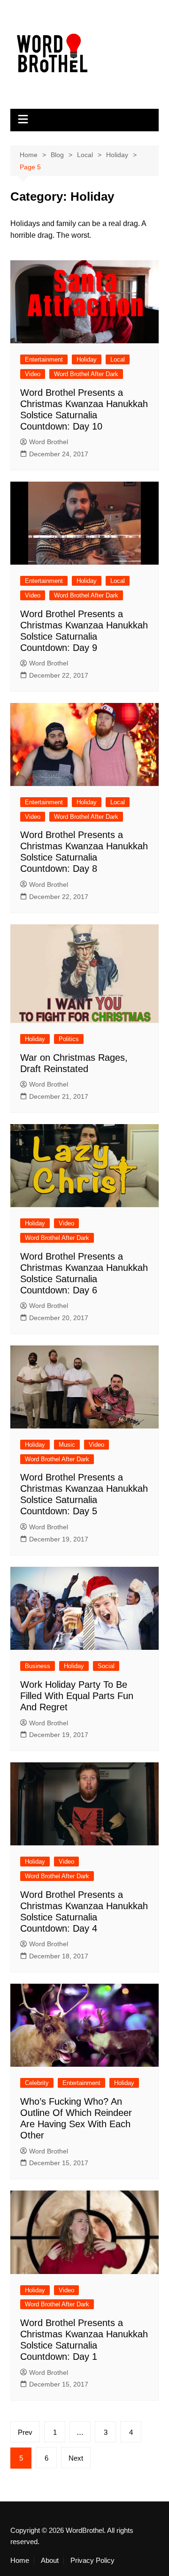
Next (76, 2458)
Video (33, 374)
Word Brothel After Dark (86, 374)
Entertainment (44, 359)
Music (67, 1445)
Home (20, 2561)
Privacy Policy (92, 2561)
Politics (69, 1039)
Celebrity (37, 2083)
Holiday (87, 359)
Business (38, 1666)
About (50, 2561)
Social (106, 1666)
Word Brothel (49, 442)
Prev (25, 2432)
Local (118, 359)
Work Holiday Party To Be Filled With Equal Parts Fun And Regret (77, 1696)
